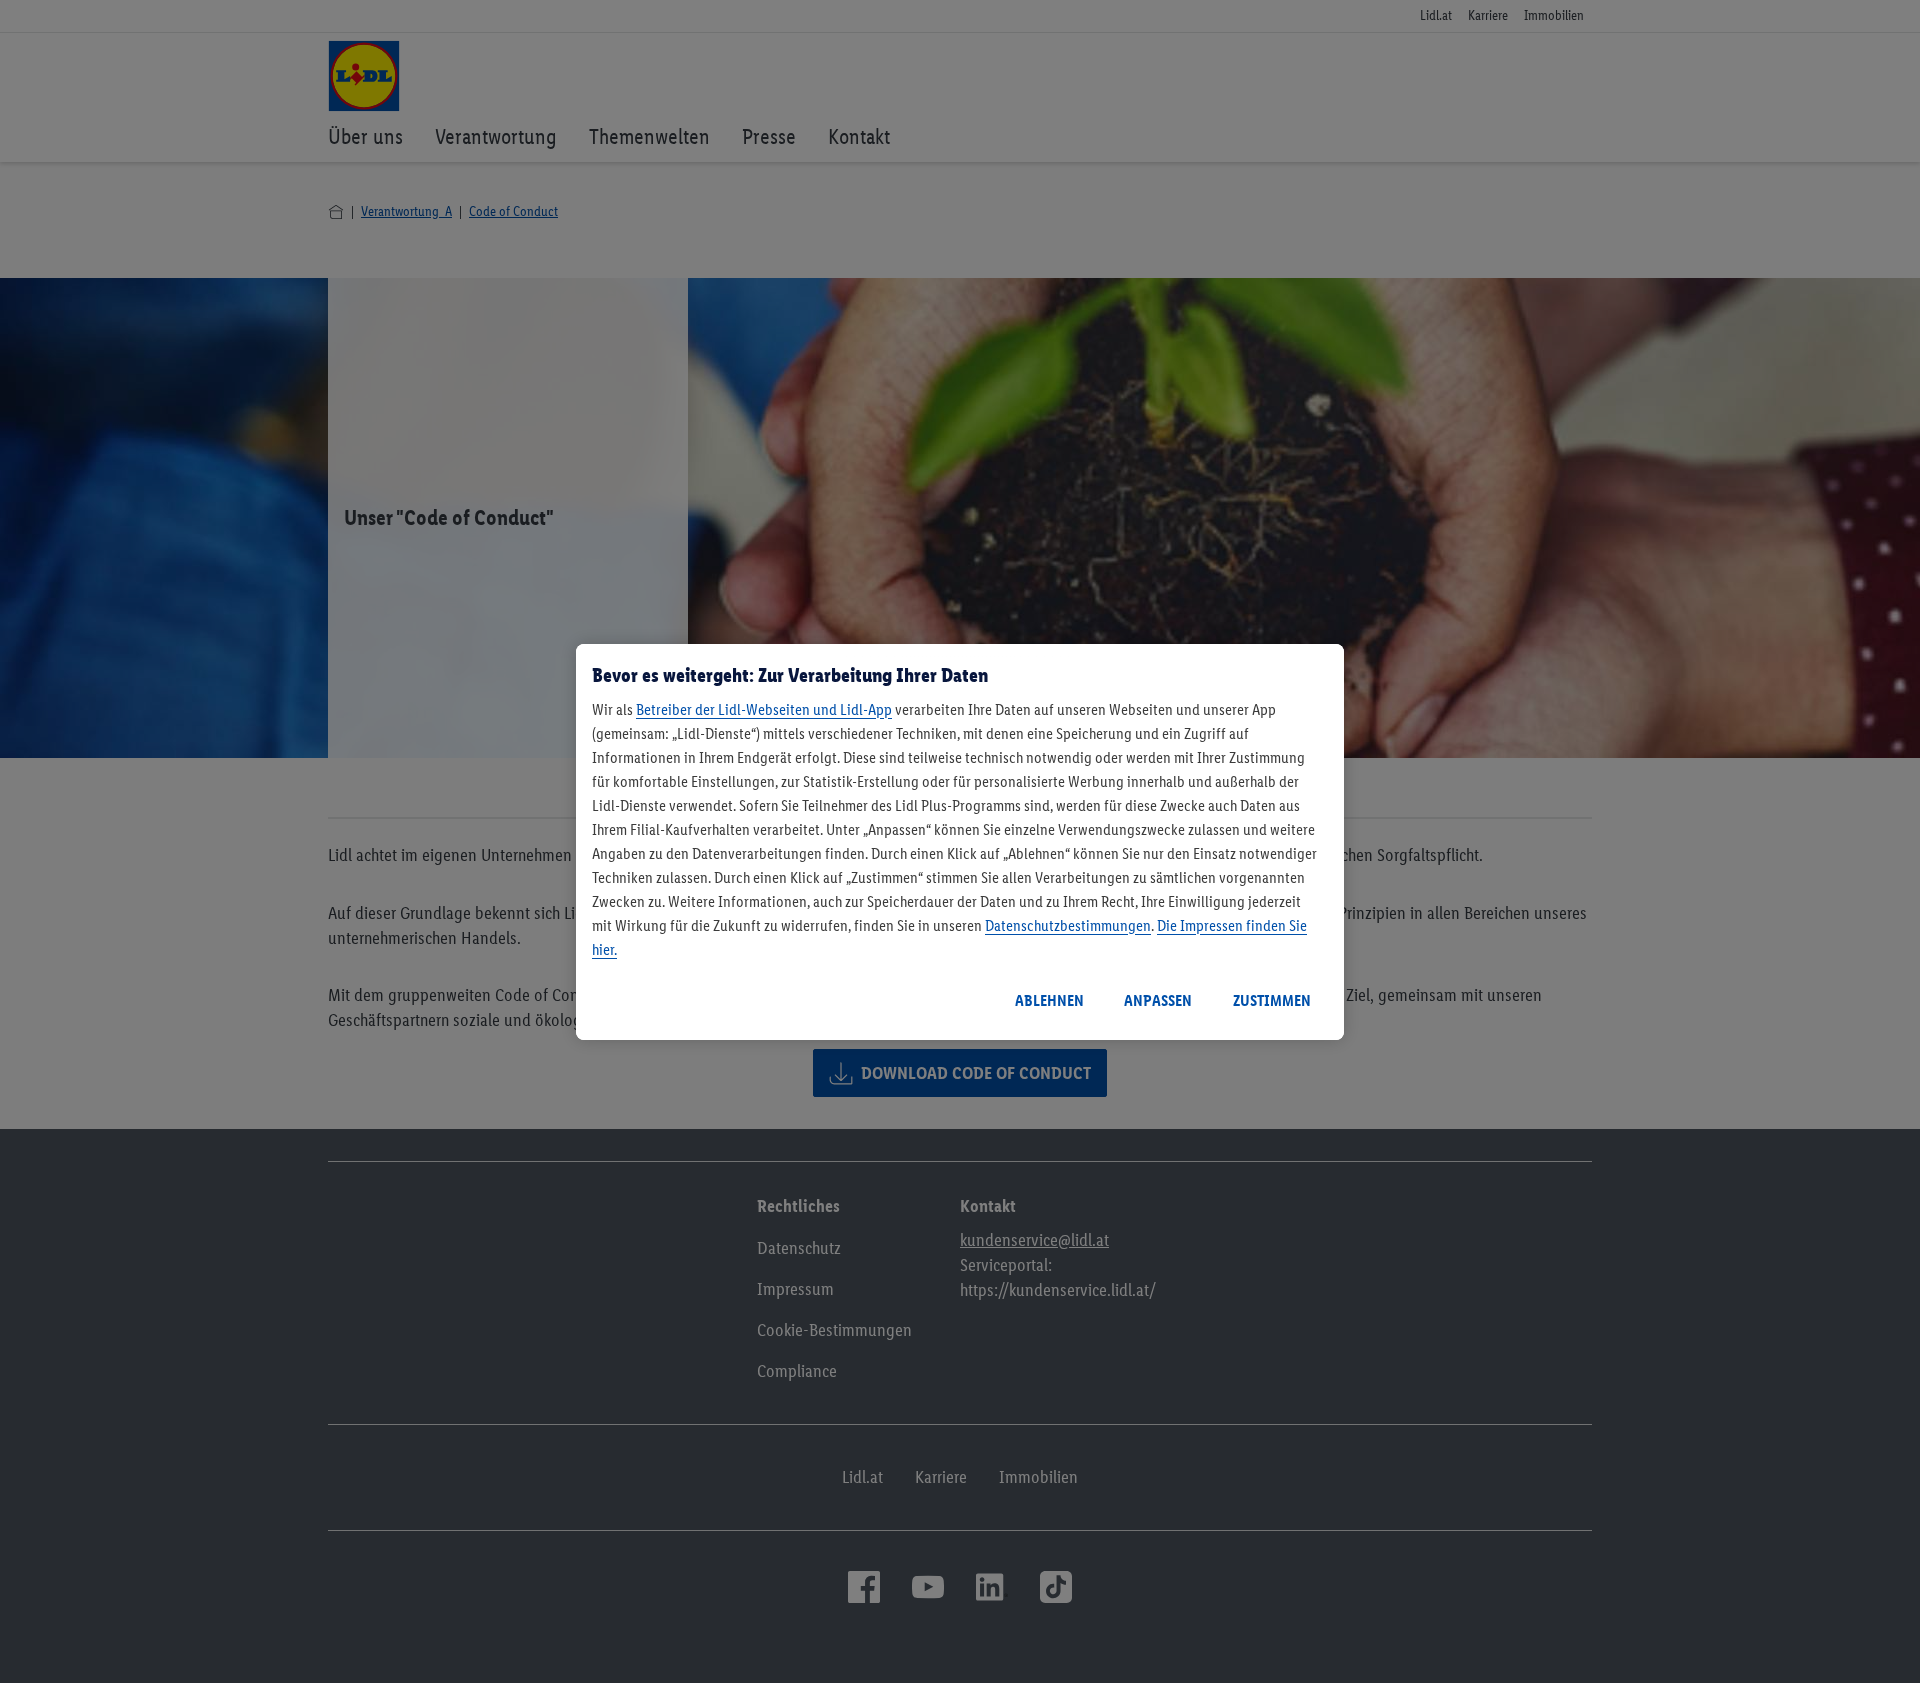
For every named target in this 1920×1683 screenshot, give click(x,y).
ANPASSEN (1158, 1000)
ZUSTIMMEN (1272, 1000)
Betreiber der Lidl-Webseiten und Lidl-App (764, 709)
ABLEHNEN (1049, 1000)
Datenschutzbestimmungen (1068, 925)
